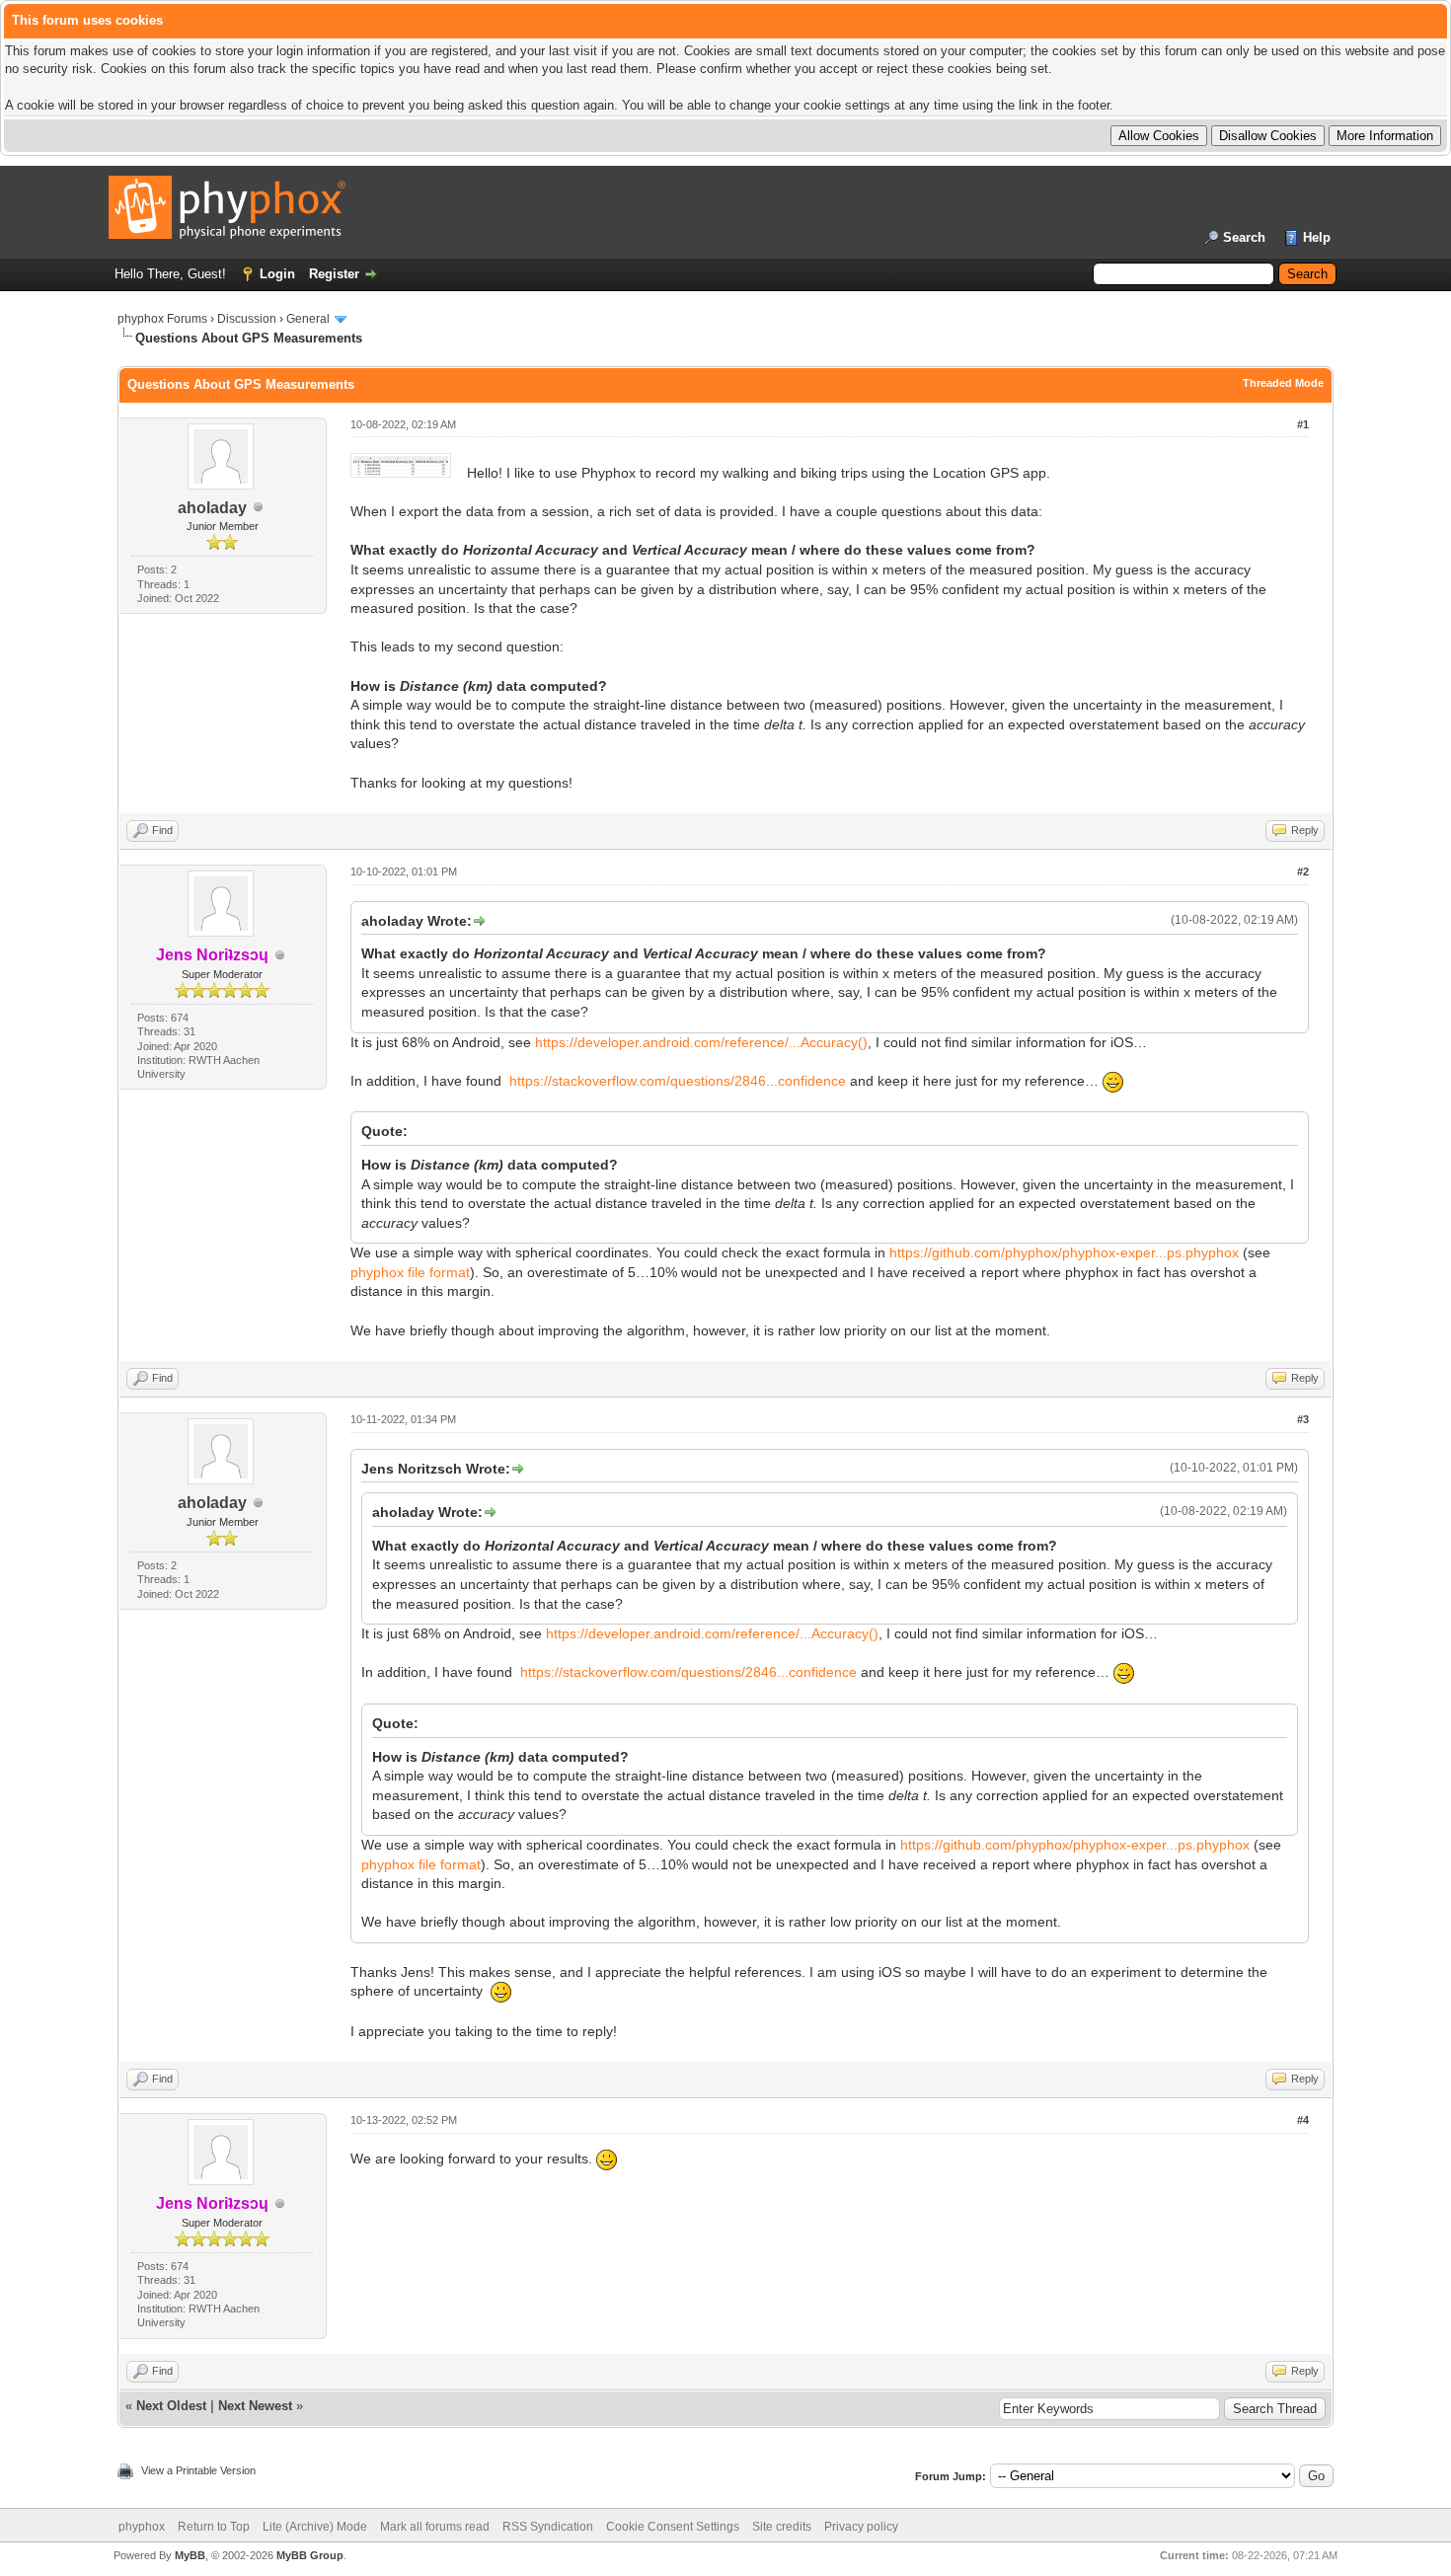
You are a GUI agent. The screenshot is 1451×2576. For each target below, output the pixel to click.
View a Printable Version (198, 2470)
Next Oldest (171, 2406)
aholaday (212, 508)
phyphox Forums (162, 319)
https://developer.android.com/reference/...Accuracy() (701, 1042)
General (308, 319)
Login (277, 274)
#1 (1303, 424)
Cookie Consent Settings (673, 2527)
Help (1317, 237)
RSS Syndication (548, 2527)
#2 (1303, 871)
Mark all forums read (435, 2527)
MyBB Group (310, 2555)
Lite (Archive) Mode (315, 2527)
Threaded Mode (1283, 383)
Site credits (782, 2527)
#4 (1303, 2120)
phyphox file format (410, 1272)
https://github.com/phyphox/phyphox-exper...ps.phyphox (1064, 1252)
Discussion (247, 319)
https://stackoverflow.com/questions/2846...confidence (678, 1081)
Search (1244, 237)
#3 (1303, 1419)
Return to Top (214, 2527)
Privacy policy (861, 2527)
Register (334, 274)
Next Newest (255, 2406)
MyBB (190, 2555)
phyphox (142, 2527)
